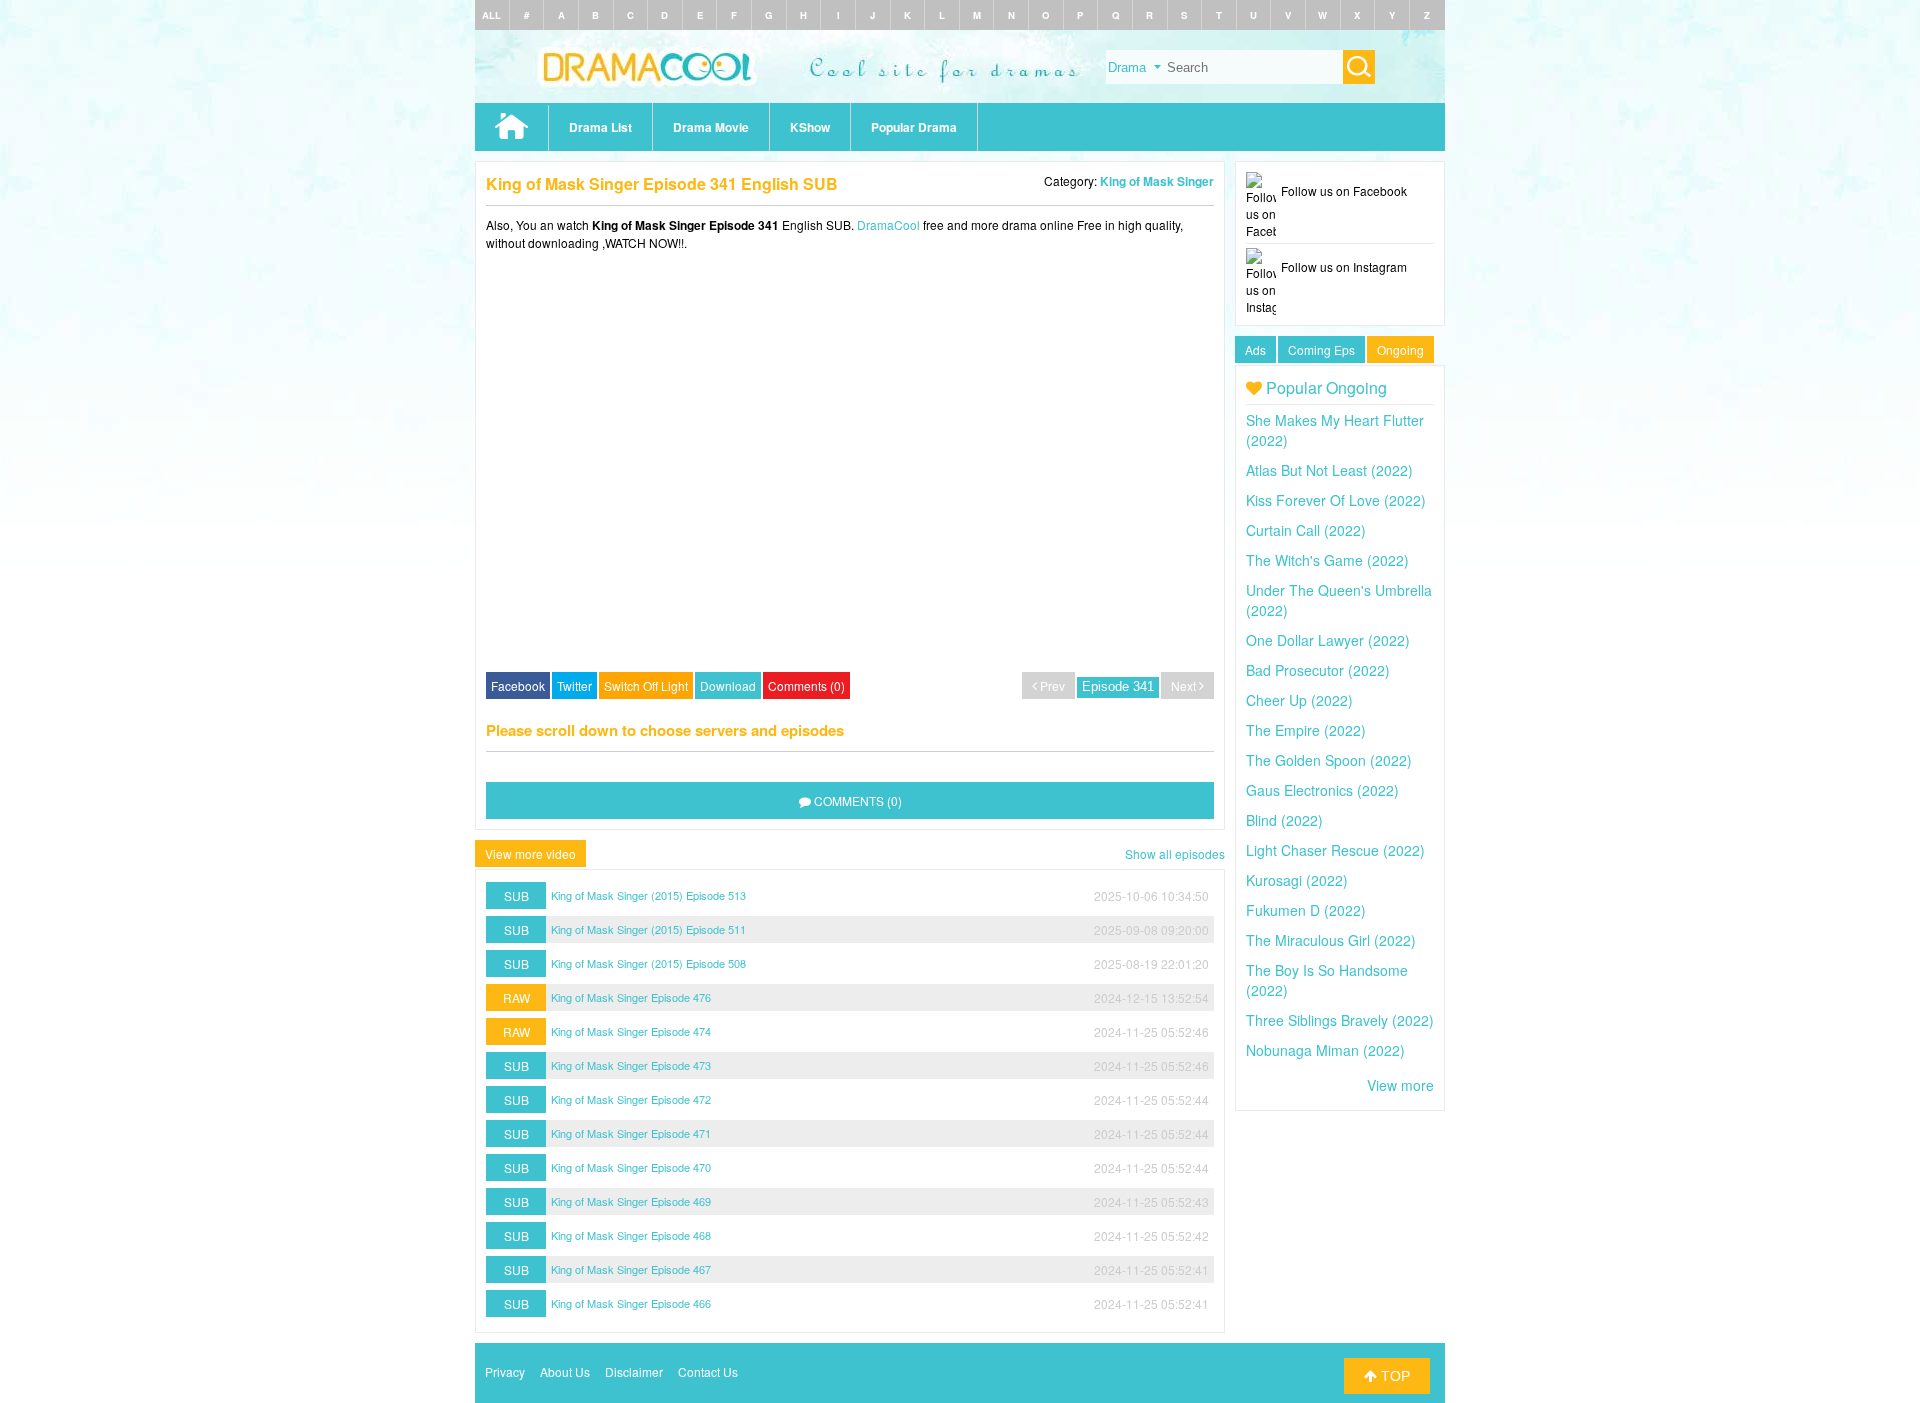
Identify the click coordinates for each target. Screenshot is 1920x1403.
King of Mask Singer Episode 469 (631, 1201)
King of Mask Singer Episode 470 (631, 1167)
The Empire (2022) (1306, 730)
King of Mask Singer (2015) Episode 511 (648, 929)
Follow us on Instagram (1344, 266)
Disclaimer (634, 1371)
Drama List (600, 127)
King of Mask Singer (1157, 181)
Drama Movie (711, 127)
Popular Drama (914, 127)
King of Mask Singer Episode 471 (631, 1133)
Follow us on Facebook (1344, 190)
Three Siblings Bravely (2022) (1340, 1020)
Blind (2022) (1284, 820)
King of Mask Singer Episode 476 (631, 997)
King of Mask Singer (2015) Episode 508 (648, 963)
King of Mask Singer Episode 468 (631, 1235)
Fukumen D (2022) (1306, 910)
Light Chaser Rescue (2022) (1335, 850)
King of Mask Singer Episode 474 (631, 1031)
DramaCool (888, 224)
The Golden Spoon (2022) (1329, 760)
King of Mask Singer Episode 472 (631, 1099)
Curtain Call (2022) (1306, 530)
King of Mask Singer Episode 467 (631, 1269)
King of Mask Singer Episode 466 (631, 1303)
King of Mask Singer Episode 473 (631, 1065)
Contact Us (708, 1371)
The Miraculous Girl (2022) (1331, 940)
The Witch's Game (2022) (1327, 560)
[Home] (960, 97)
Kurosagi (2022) (1297, 880)
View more (1400, 1085)
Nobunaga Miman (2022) (1325, 1050)
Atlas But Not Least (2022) (1329, 470)
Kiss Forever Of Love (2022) (1336, 500)
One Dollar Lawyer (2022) (1328, 640)
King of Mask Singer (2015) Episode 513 (648, 895)
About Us (565, 1371)
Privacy (505, 1371)
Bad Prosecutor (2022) (1318, 670)
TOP (1393, 1376)
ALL (491, 15)
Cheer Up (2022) (1299, 700)
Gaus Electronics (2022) (1322, 790)
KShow (810, 127)
